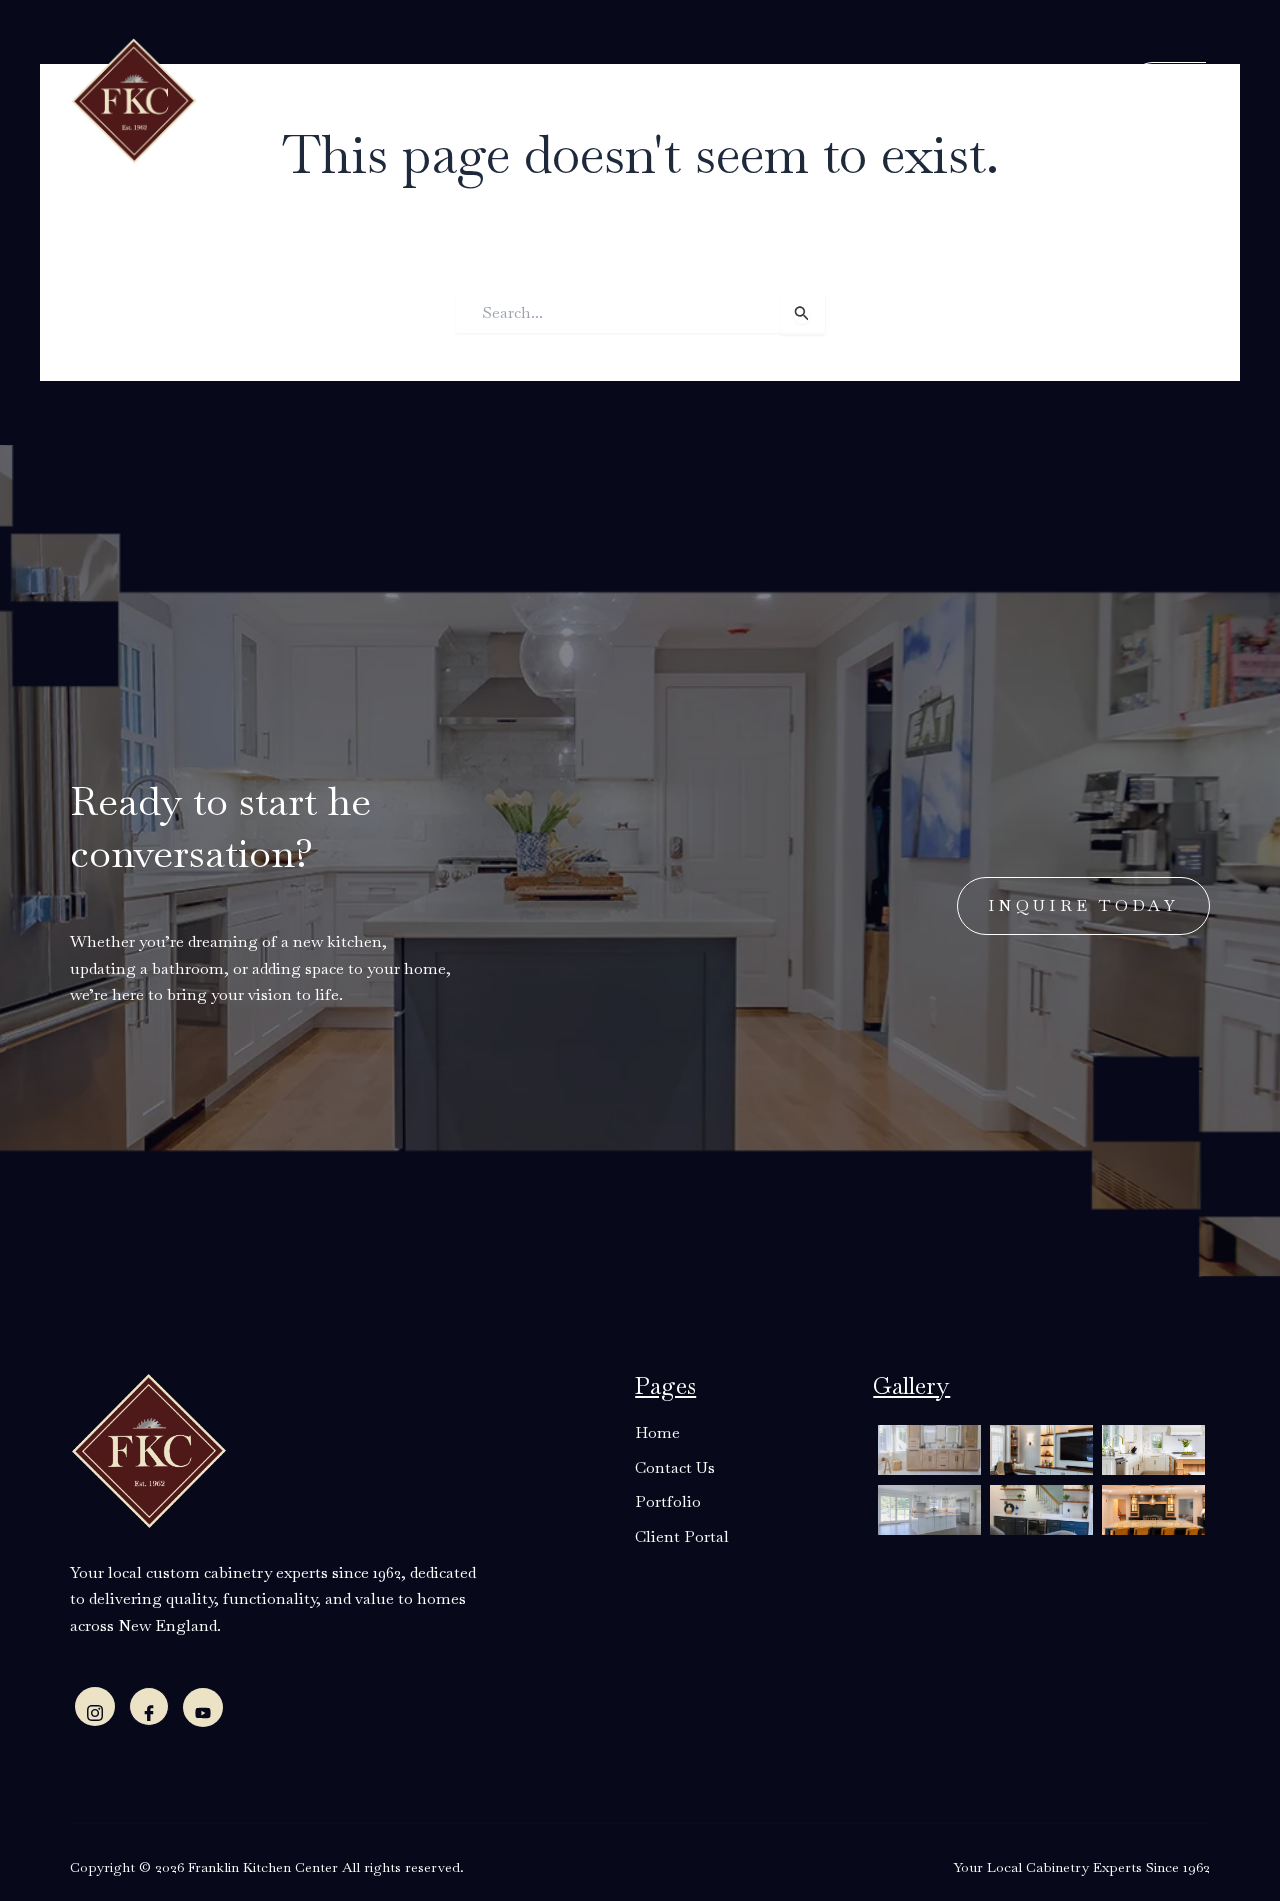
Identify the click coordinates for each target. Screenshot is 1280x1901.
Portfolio (787, 98)
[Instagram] (95, 1706)
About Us (382, 98)
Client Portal (913, 98)
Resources (606, 98)
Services (493, 98)
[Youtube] (203, 1707)
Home (295, 98)
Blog (706, 98)
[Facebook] (149, 1706)
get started (1137, 96)
